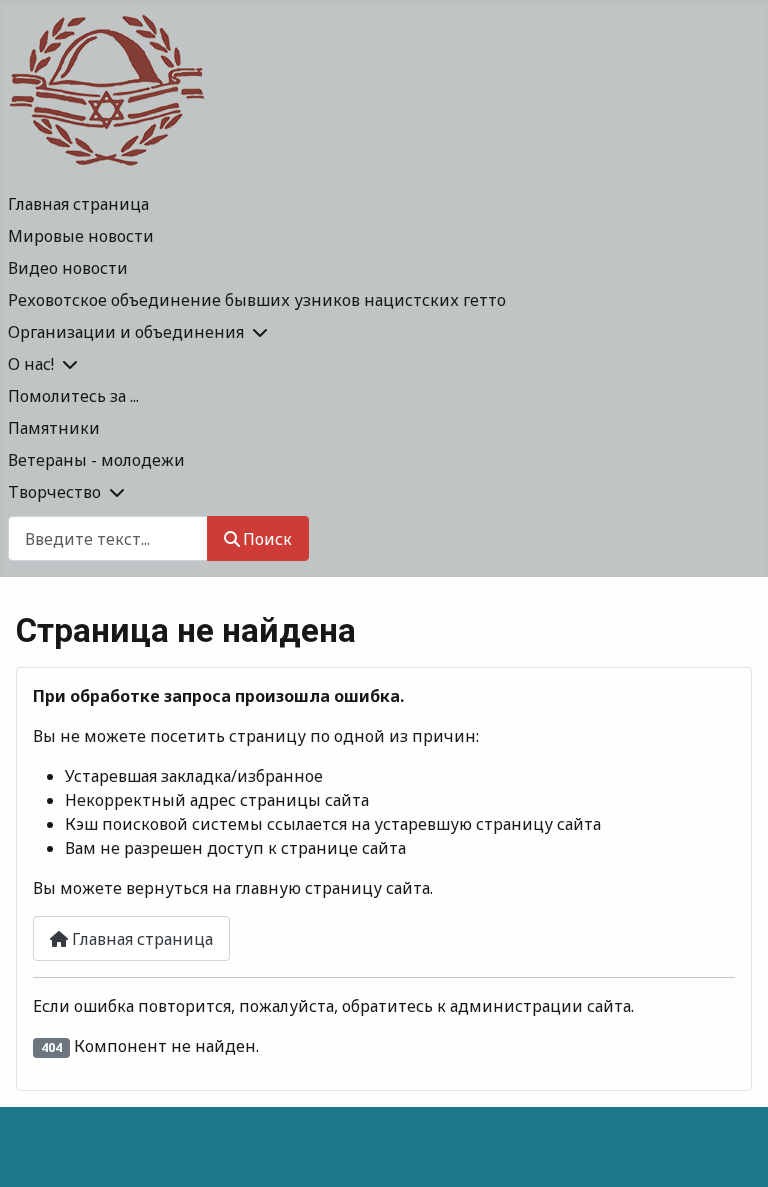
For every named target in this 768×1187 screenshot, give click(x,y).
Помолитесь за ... (73, 396)
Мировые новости (81, 236)
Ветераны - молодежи (96, 460)
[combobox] (108, 538)
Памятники (54, 428)
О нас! (31, 364)
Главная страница (78, 204)
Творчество (54, 492)
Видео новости (68, 268)
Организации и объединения (126, 332)
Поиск (267, 539)
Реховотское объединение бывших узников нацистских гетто (257, 300)
